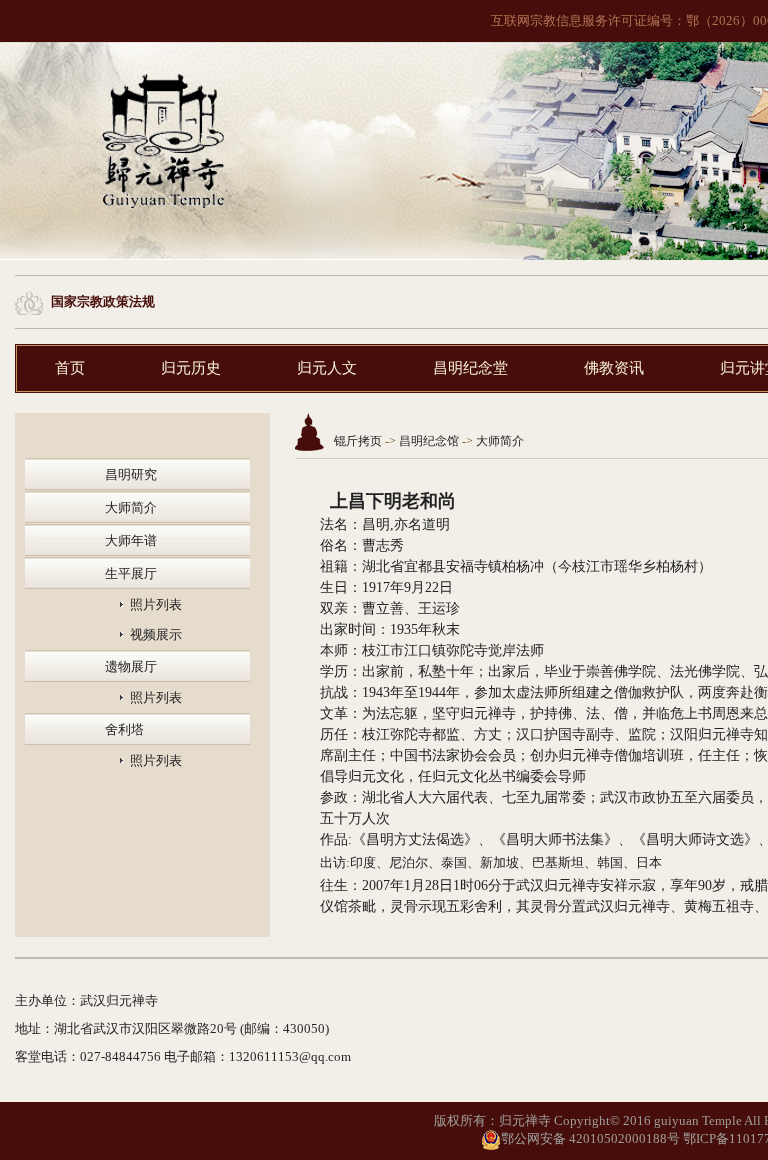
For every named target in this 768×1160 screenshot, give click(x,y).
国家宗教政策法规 (103, 301)
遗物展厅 (131, 666)
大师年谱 (131, 540)
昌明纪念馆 (429, 441)
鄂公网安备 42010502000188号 (590, 1138)
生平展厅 (131, 573)
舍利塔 (124, 729)
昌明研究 (131, 474)
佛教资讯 (614, 368)
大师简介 (131, 507)
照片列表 (156, 604)
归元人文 (327, 368)
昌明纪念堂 (470, 368)
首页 (70, 368)
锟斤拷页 (358, 441)
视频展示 (156, 634)
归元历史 (191, 368)
